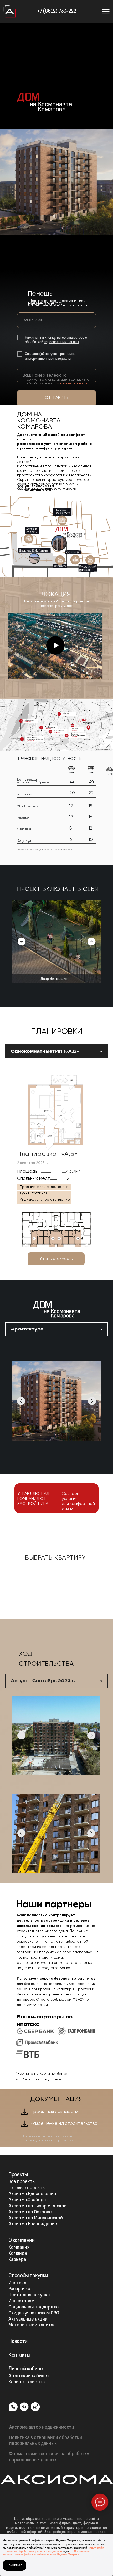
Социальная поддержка (34, 2307)
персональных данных (61, 342)
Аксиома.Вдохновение (32, 2194)
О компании (21, 2240)
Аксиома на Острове (30, 2212)
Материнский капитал (32, 2325)
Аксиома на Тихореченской (38, 2206)
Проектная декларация (55, 2112)
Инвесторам (21, 2301)
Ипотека (17, 2283)
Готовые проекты (27, 2188)
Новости (18, 2342)
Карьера (17, 2260)
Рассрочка (19, 2289)
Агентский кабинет (29, 2376)
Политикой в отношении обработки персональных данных (53, 2550)
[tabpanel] (56, 1173)
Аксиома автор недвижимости (42, 2428)
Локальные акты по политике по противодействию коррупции (50, 2138)
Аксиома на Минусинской (36, 2218)
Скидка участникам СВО (34, 2313)
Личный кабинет (27, 2369)
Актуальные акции (28, 2319)
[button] (56, 1259)
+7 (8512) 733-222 (57, 11)
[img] (10, 11)
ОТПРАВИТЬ (57, 398)
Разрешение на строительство (64, 2124)
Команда (18, 2254)
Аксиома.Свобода (27, 2200)
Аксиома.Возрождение (33, 2224)
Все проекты (22, 2182)
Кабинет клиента (27, 2382)
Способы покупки (28, 2276)
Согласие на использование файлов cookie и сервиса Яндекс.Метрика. (47, 2553)
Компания (19, 2248)
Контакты (19, 2355)
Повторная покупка (29, 2295)
